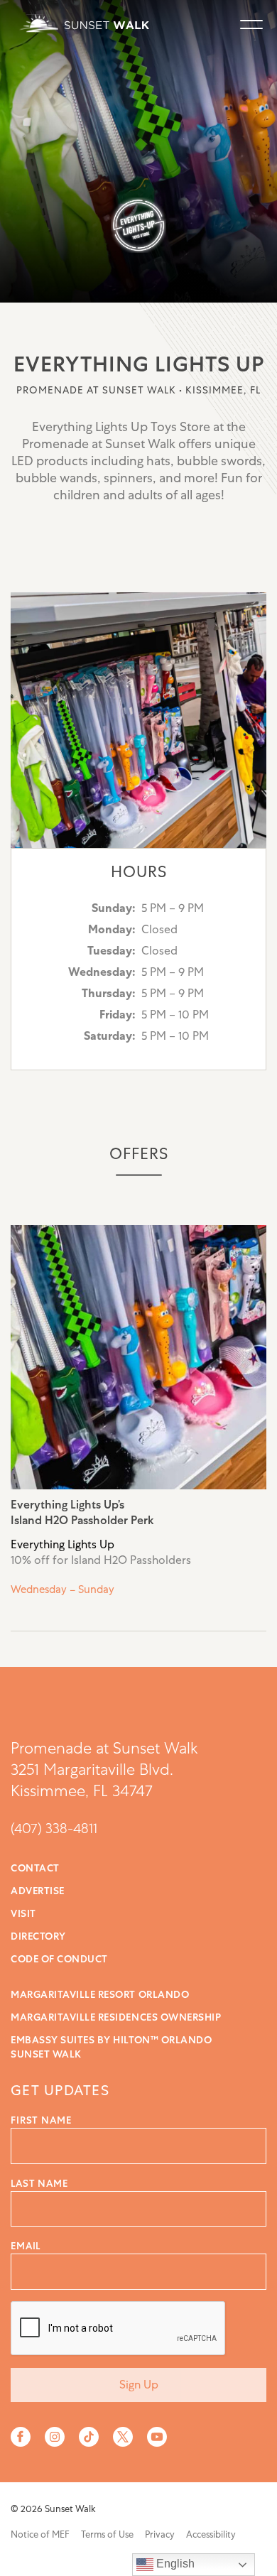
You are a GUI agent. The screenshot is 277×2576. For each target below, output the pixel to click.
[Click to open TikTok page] (89, 2437)
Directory (38, 1936)
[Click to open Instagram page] (55, 2437)
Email (26, 2246)
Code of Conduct (59, 1959)
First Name (41, 2120)
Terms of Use (107, 2534)
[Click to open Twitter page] (123, 2437)
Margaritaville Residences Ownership (116, 2017)
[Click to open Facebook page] (21, 2437)
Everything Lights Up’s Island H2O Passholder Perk (138, 1428)
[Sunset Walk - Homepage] (82, 23)
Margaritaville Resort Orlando (100, 1994)
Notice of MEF (40, 2534)
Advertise (38, 1891)
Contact (35, 1868)
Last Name (39, 2183)
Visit (23, 1913)
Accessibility (211, 2534)
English (174, 2564)
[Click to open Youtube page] (157, 2437)
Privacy (160, 2534)
